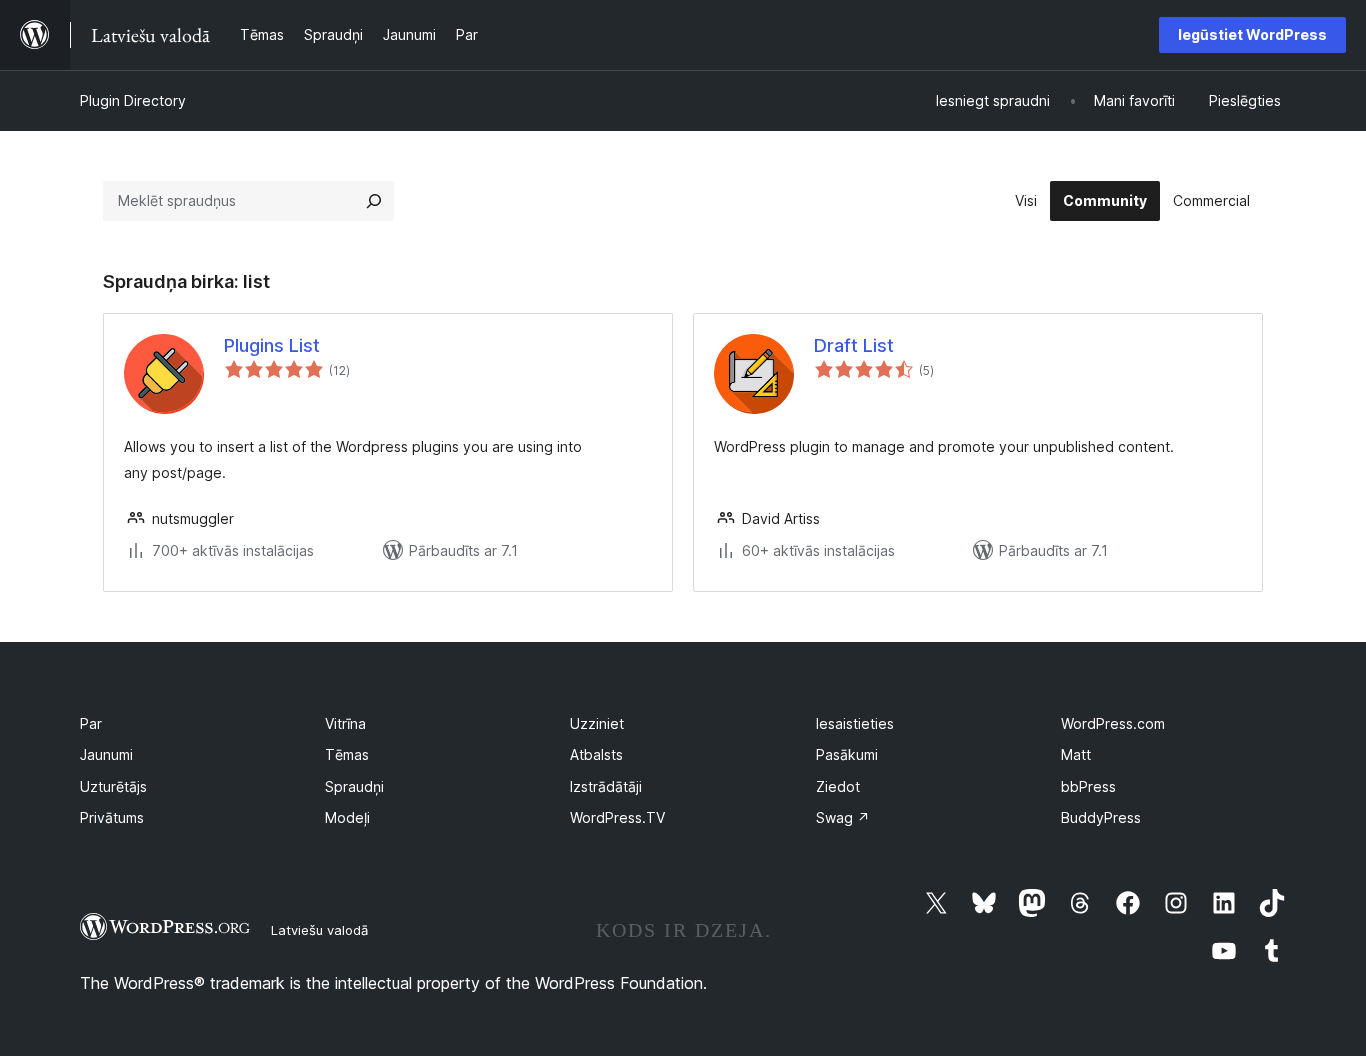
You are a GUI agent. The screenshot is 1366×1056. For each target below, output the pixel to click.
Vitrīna (345, 723)
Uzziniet (597, 723)
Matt (1076, 754)
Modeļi (347, 817)
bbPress (1088, 786)
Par (91, 723)
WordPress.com (1113, 723)
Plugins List (272, 345)
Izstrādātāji (606, 786)
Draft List (854, 345)
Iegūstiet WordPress (1252, 34)
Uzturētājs (113, 786)
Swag (843, 817)
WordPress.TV (617, 817)
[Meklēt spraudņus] (374, 201)
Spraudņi (354, 786)
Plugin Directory (133, 100)
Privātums (112, 817)
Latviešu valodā (319, 930)
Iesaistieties (855, 723)
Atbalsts (596, 754)
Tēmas (347, 754)
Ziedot (838, 786)
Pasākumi (847, 754)
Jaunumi (106, 754)
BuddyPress (1101, 817)
